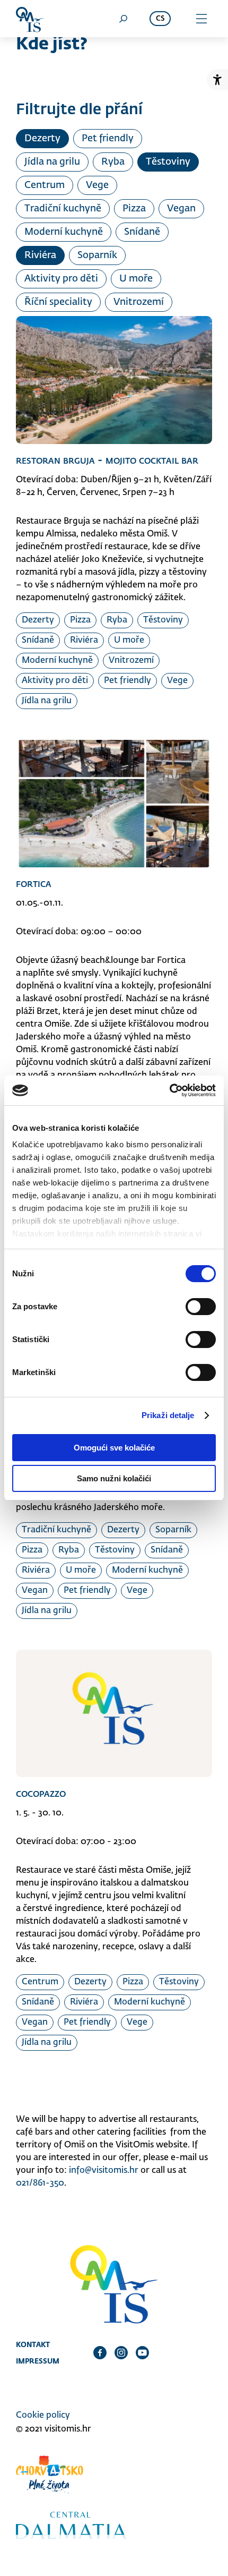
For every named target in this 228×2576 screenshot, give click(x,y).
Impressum (38, 2361)
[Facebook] (100, 2352)
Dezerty (42, 139)
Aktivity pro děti (61, 279)
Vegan (181, 209)
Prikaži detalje (168, 1415)
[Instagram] (121, 2352)
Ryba (113, 162)
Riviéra (40, 255)
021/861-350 (40, 2183)
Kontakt (33, 2344)
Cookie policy (43, 2416)
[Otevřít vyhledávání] (123, 19)
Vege (97, 185)
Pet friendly (108, 139)
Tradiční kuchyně (63, 209)
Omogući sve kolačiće (114, 1448)
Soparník (97, 255)
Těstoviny (168, 162)
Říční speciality (58, 302)
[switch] (201, 1307)
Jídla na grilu (52, 162)
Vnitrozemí (139, 302)
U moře (136, 279)
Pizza (134, 209)
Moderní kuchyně (64, 232)
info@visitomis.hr (104, 2171)
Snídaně (142, 232)
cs (160, 19)
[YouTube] (142, 2352)
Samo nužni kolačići (114, 1478)
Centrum (45, 185)
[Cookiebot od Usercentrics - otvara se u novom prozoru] (169, 1090)
